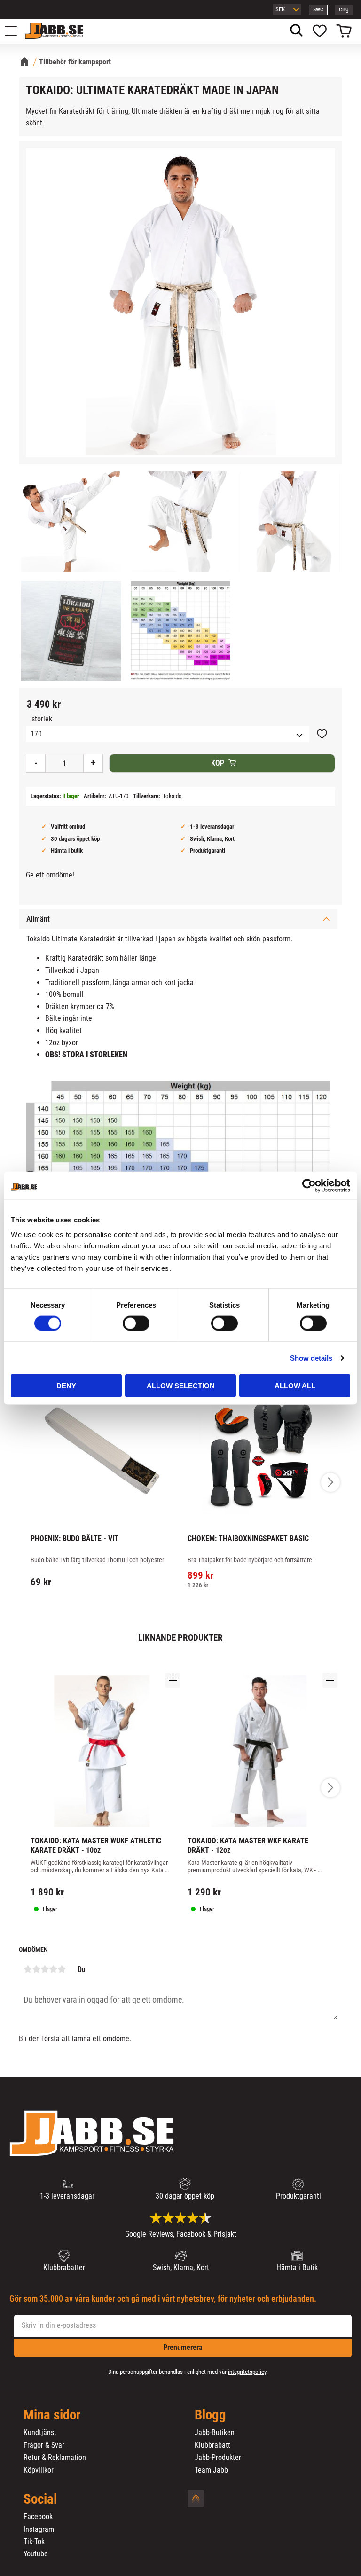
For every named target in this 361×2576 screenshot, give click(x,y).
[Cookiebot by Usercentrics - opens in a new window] (309, 1185)
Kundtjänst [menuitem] (40, 2433)
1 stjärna (28, 1969)
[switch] (136, 1323)
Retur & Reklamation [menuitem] (55, 2458)
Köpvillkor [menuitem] (39, 2470)
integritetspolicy (247, 2372)
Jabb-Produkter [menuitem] (218, 2458)
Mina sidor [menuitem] (52, 2415)
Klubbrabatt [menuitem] (212, 2445)
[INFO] (264, 1593)
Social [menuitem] (40, 2499)
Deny (66, 1386)
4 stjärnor (53, 1969)
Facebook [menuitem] (38, 2517)
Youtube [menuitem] (36, 2554)
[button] (16, 31)
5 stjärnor (62, 1969)
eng (344, 9)
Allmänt (38, 919)
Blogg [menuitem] (210, 2415)
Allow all (295, 1386)
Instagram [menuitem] (39, 2529)
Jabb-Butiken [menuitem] (215, 2433)
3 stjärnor (45, 1969)
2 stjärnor (36, 1969)
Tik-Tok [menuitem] (34, 2542)
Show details (311, 1358)
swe (318, 9)
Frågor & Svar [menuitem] (44, 2445)
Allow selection (181, 1386)
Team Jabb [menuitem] (211, 2470)
